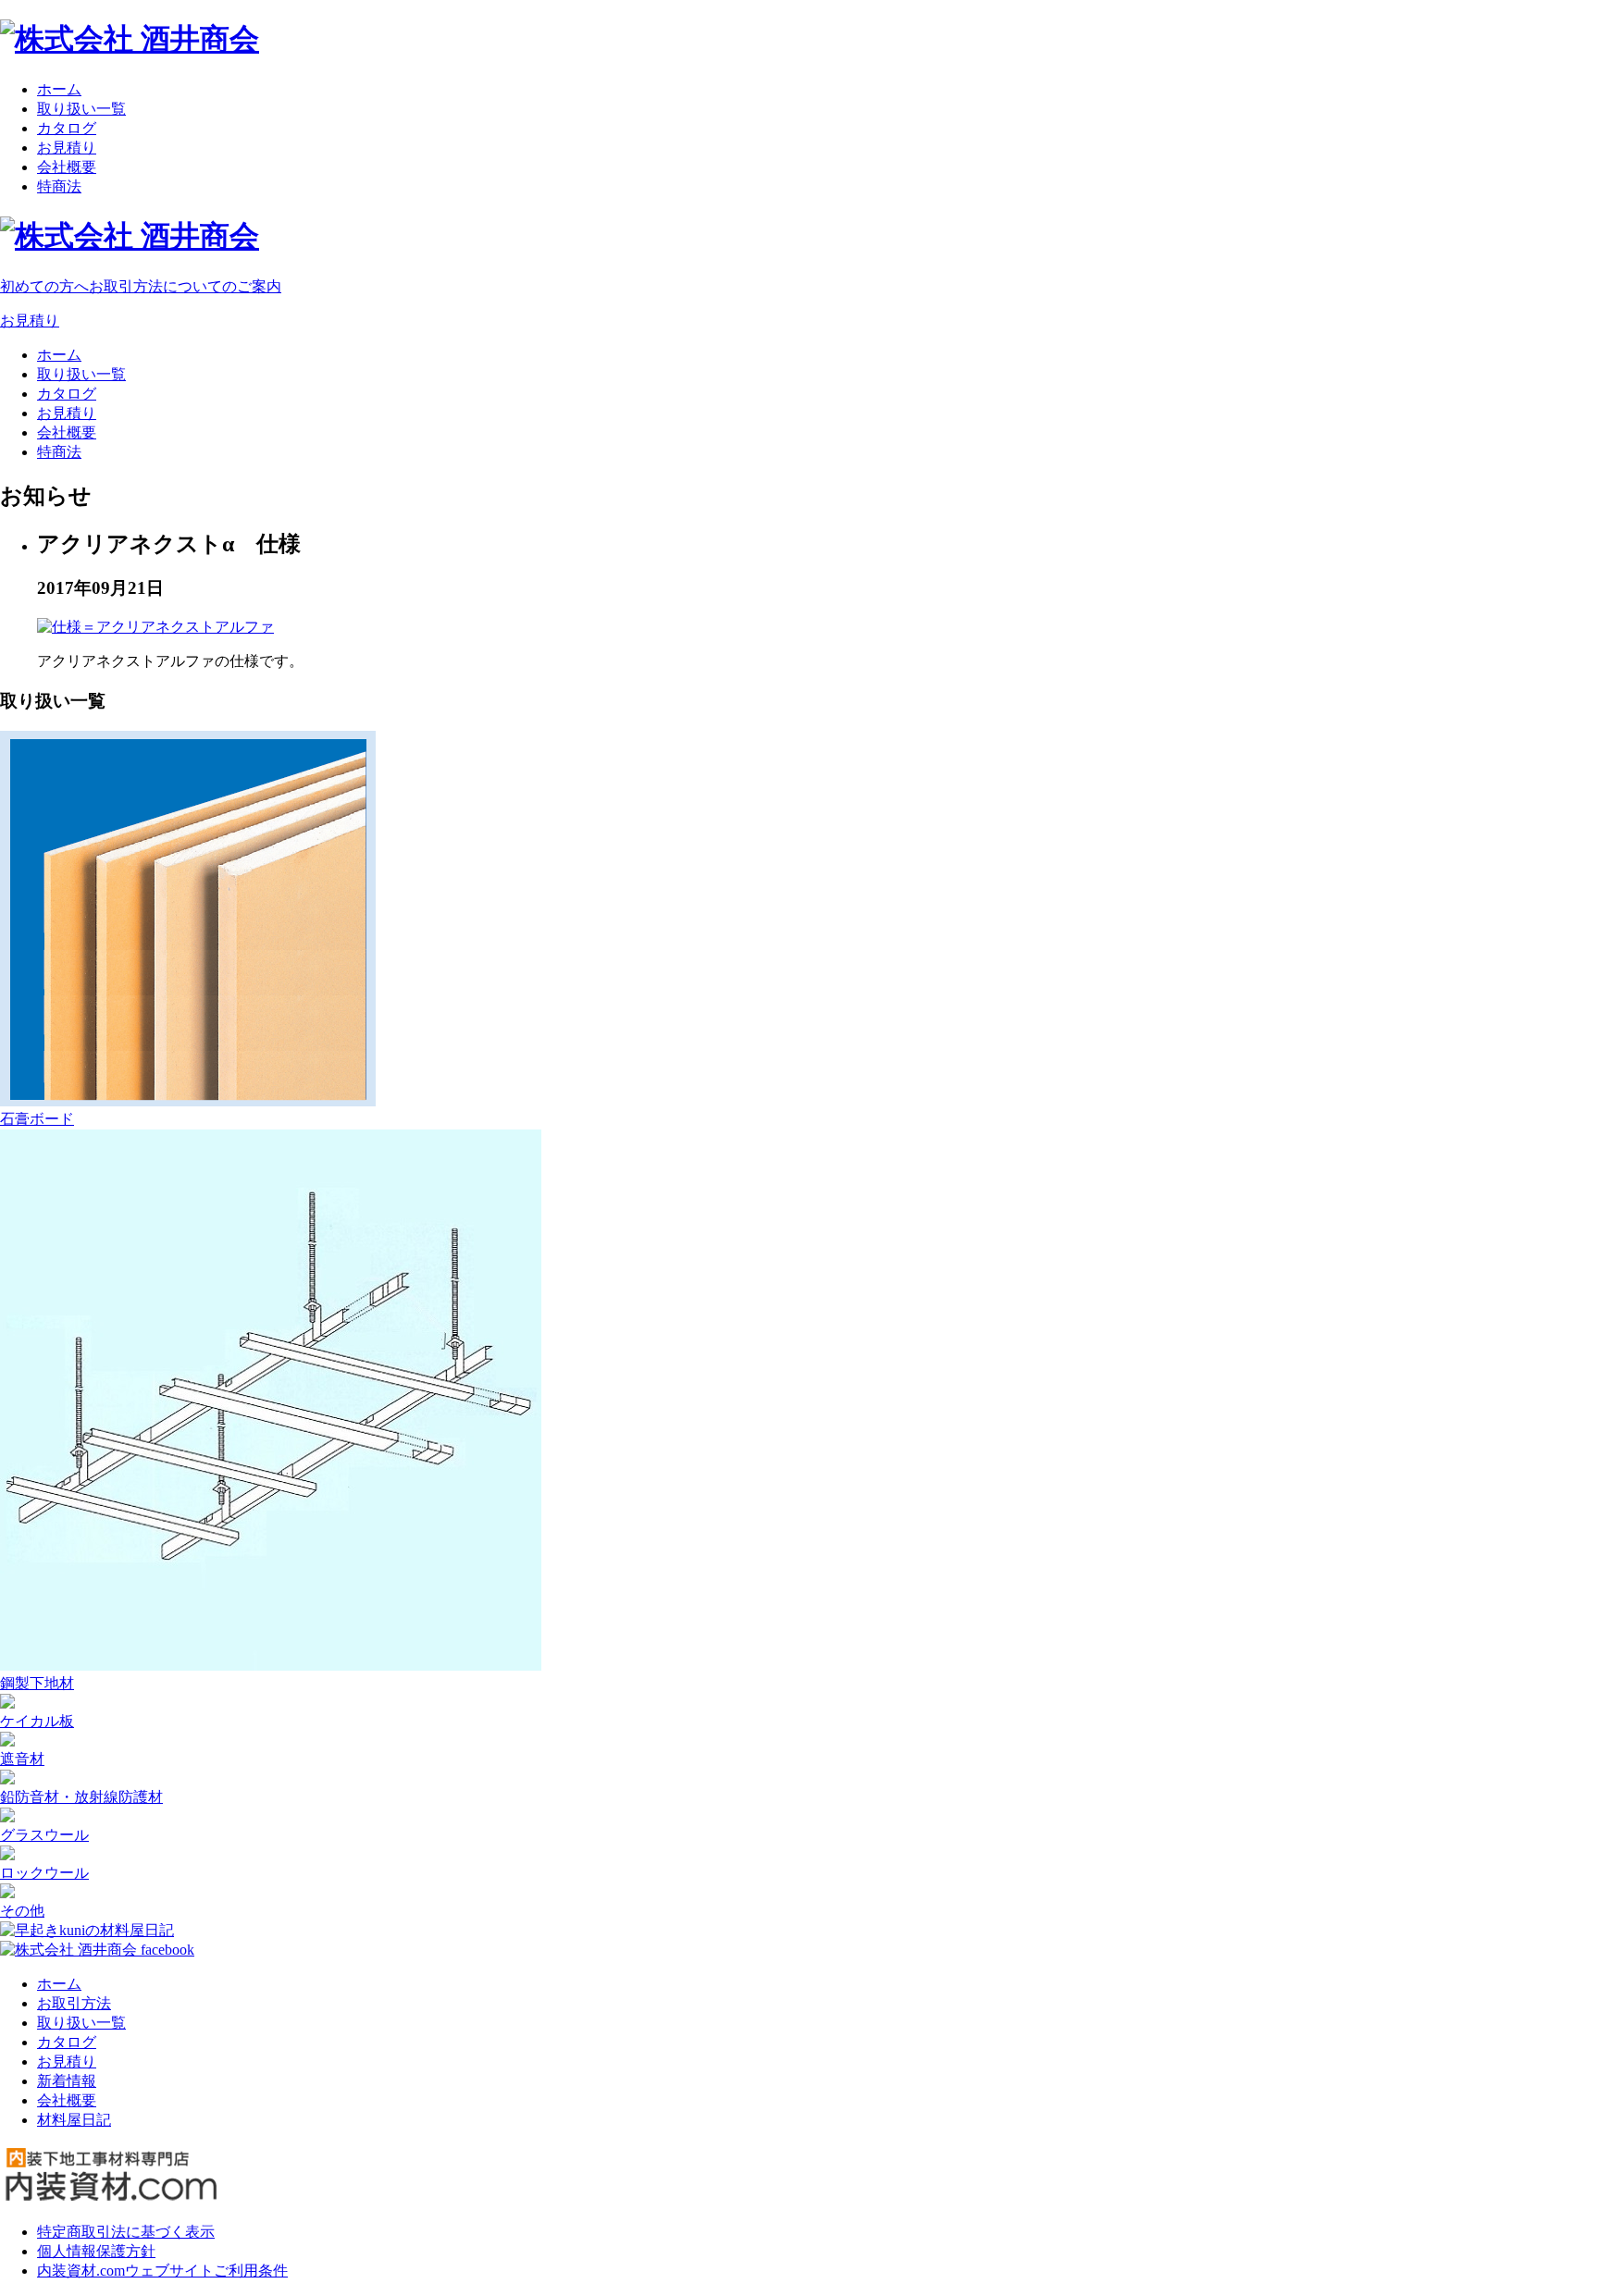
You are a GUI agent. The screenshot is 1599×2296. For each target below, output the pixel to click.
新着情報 (67, 2081)
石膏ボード (37, 1119)
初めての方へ (141, 286)
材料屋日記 (74, 2120)
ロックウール (44, 1873)
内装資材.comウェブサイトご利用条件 (162, 2271)
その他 (22, 1911)
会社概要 (67, 167)
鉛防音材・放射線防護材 (81, 1797)
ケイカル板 (37, 1721)
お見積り (67, 148)
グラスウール (44, 1835)
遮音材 (22, 1759)
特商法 (59, 186)
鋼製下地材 (37, 1683)
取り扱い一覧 (81, 109)
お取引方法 (74, 2003)
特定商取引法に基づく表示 (126, 2232)
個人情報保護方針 (96, 2251)
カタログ (67, 128)
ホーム (59, 89)
